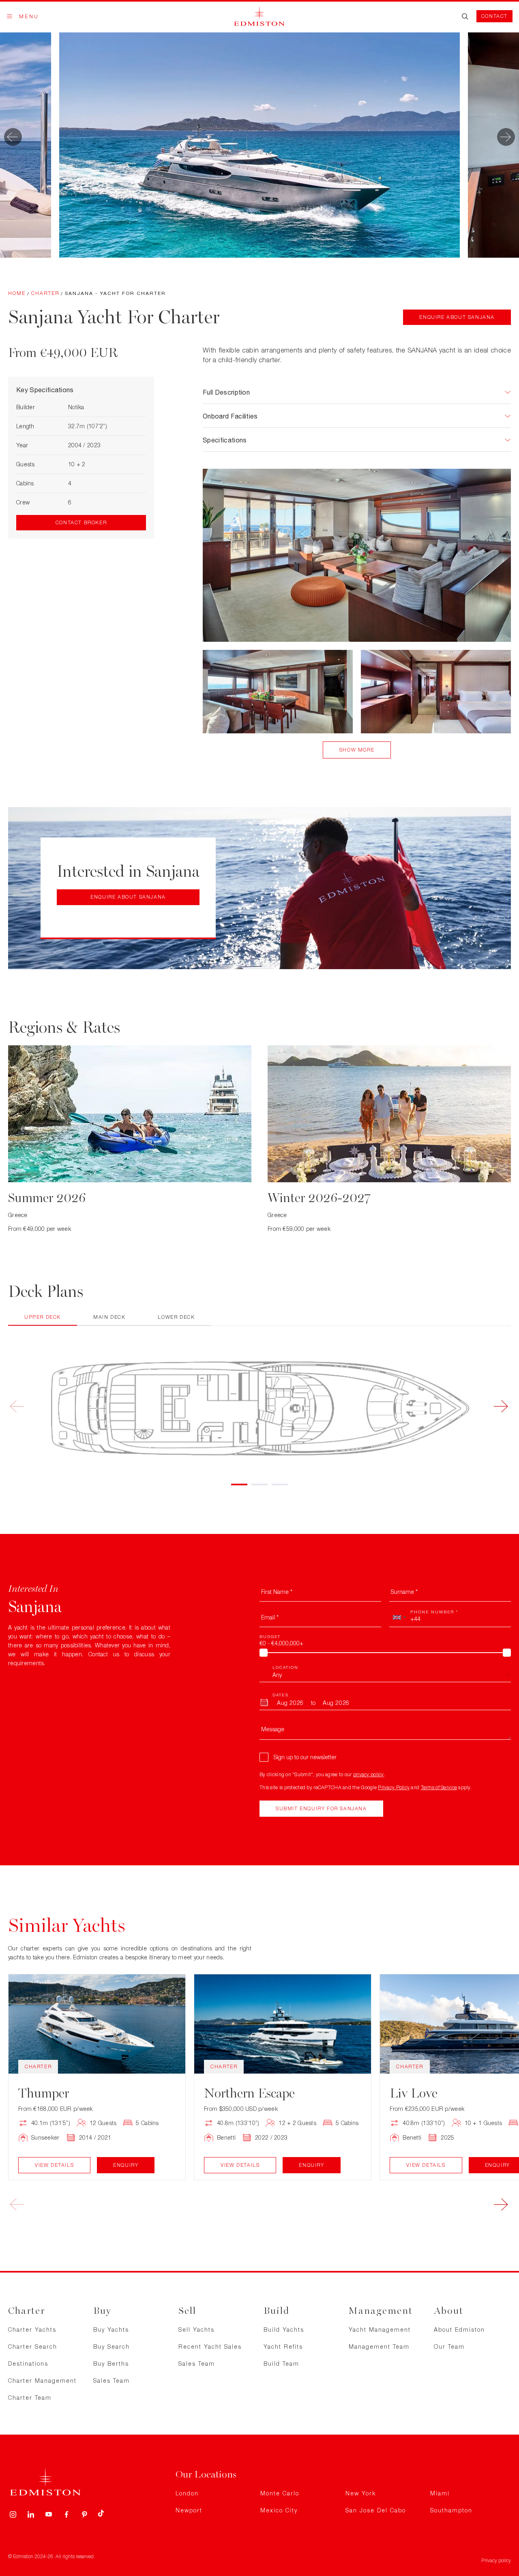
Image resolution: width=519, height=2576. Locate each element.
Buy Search (112, 2346)
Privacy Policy (394, 1787)
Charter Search (33, 2346)
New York (361, 2493)
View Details (54, 2165)
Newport (189, 2510)
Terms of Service (439, 1787)
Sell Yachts (196, 2329)
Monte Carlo (280, 2493)
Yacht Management (380, 2329)
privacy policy (369, 1774)
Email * (270, 1617)
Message (273, 1729)
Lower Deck (176, 1317)
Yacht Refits (283, 2346)
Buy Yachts (111, 2329)
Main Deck (109, 1317)
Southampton (451, 2510)
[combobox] (399, 1617)
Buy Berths (111, 2363)
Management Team (379, 2346)
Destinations (28, 2363)
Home (17, 293)
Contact (494, 16)
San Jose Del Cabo (376, 2510)
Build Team (281, 2363)
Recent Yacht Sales (210, 2346)
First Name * (277, 1592)
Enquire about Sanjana (457, 317)
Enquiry (126, 2165)
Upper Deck (43, 1317)
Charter (45, 293)
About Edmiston (459, 2329)
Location (285, 1667)
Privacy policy (496, 2560)
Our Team (449, 2346)
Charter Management (42, 2381)
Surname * (404, 1592)
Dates (281, 1695)
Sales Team (112, 2381)
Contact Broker (81, 522)
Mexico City (279, 2510)
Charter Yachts (32, 2329)
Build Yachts (284, 2329)
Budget (270, 1636)
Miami (440, 2493)
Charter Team (30, 2398)
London (187, 2493)
